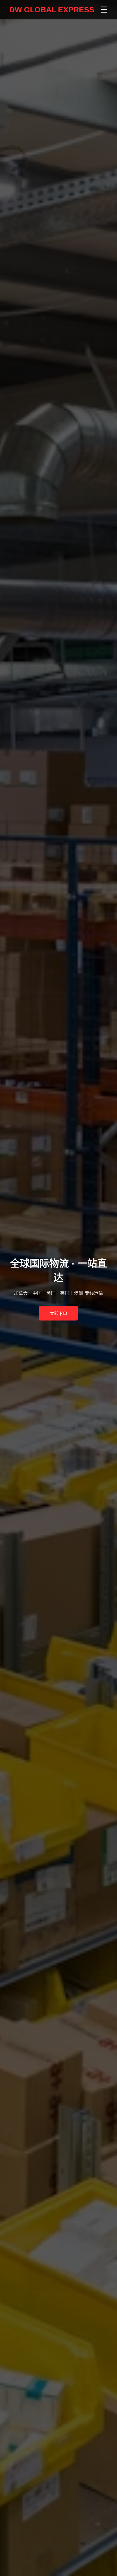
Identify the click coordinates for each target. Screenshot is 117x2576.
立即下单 (59, 1314)
